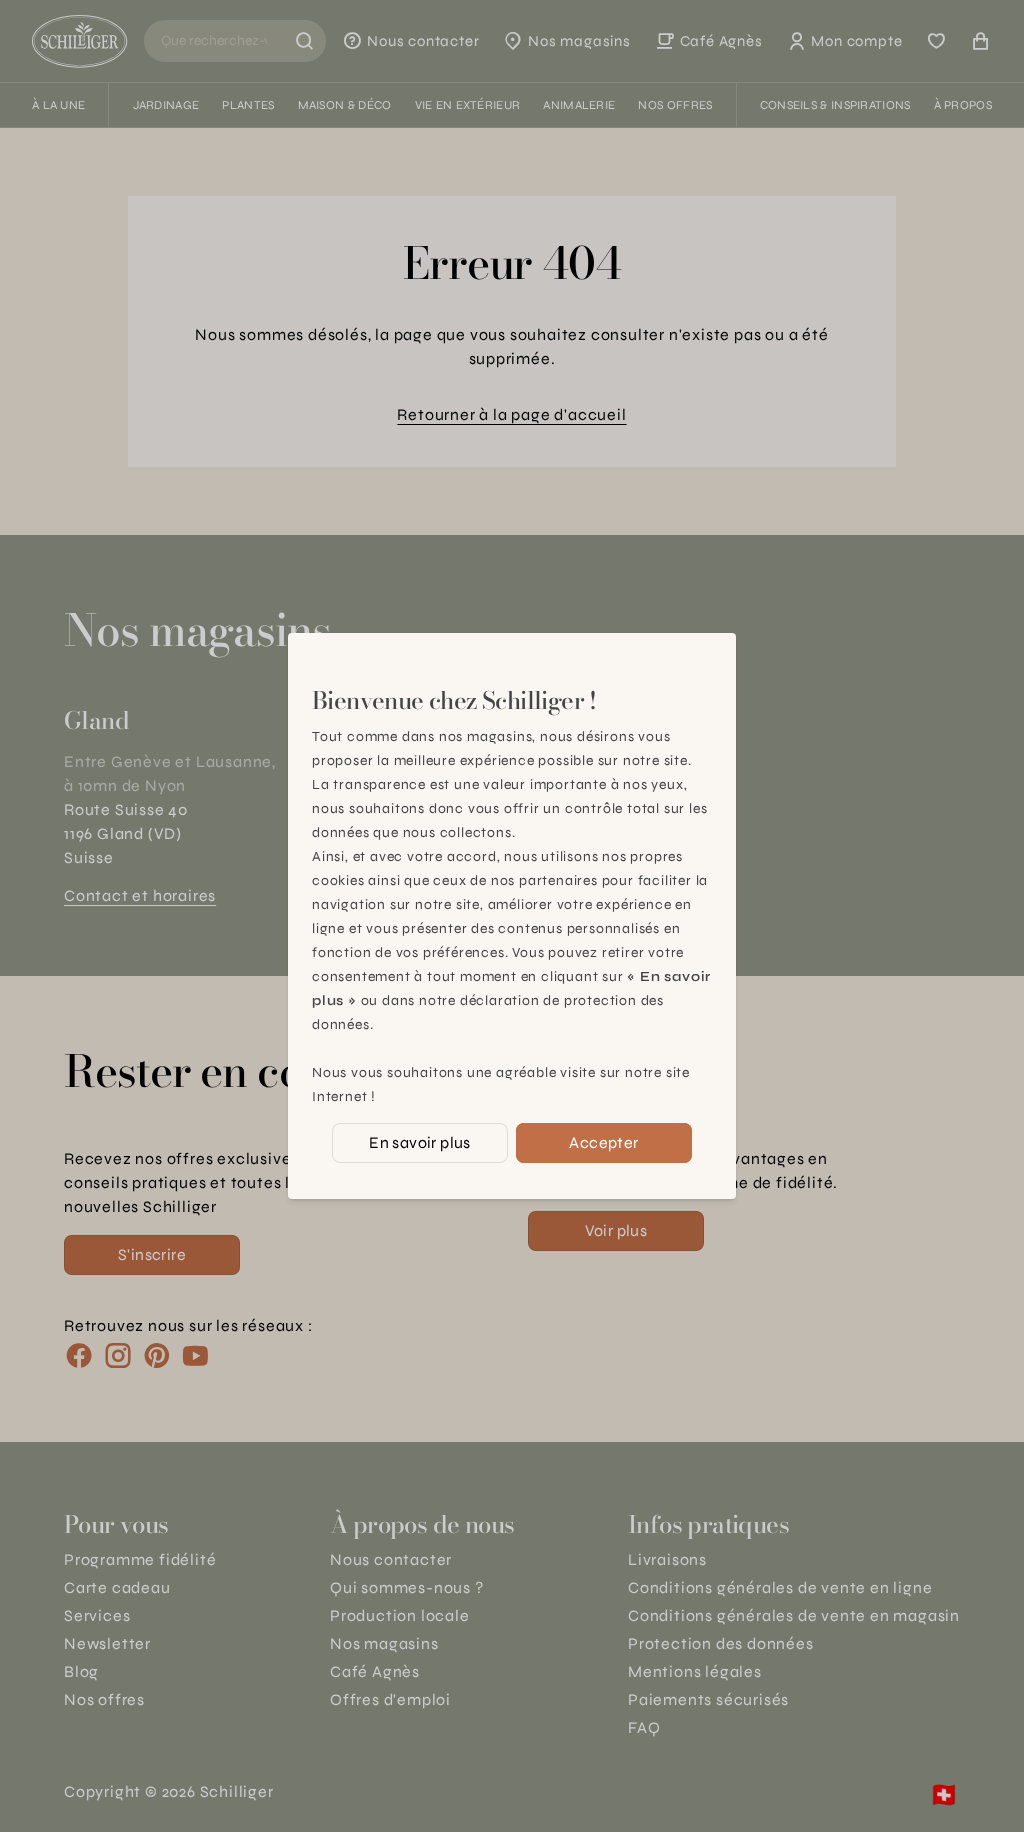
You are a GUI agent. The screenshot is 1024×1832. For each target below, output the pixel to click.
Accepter (603, 1142)
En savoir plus (420, 1142)
